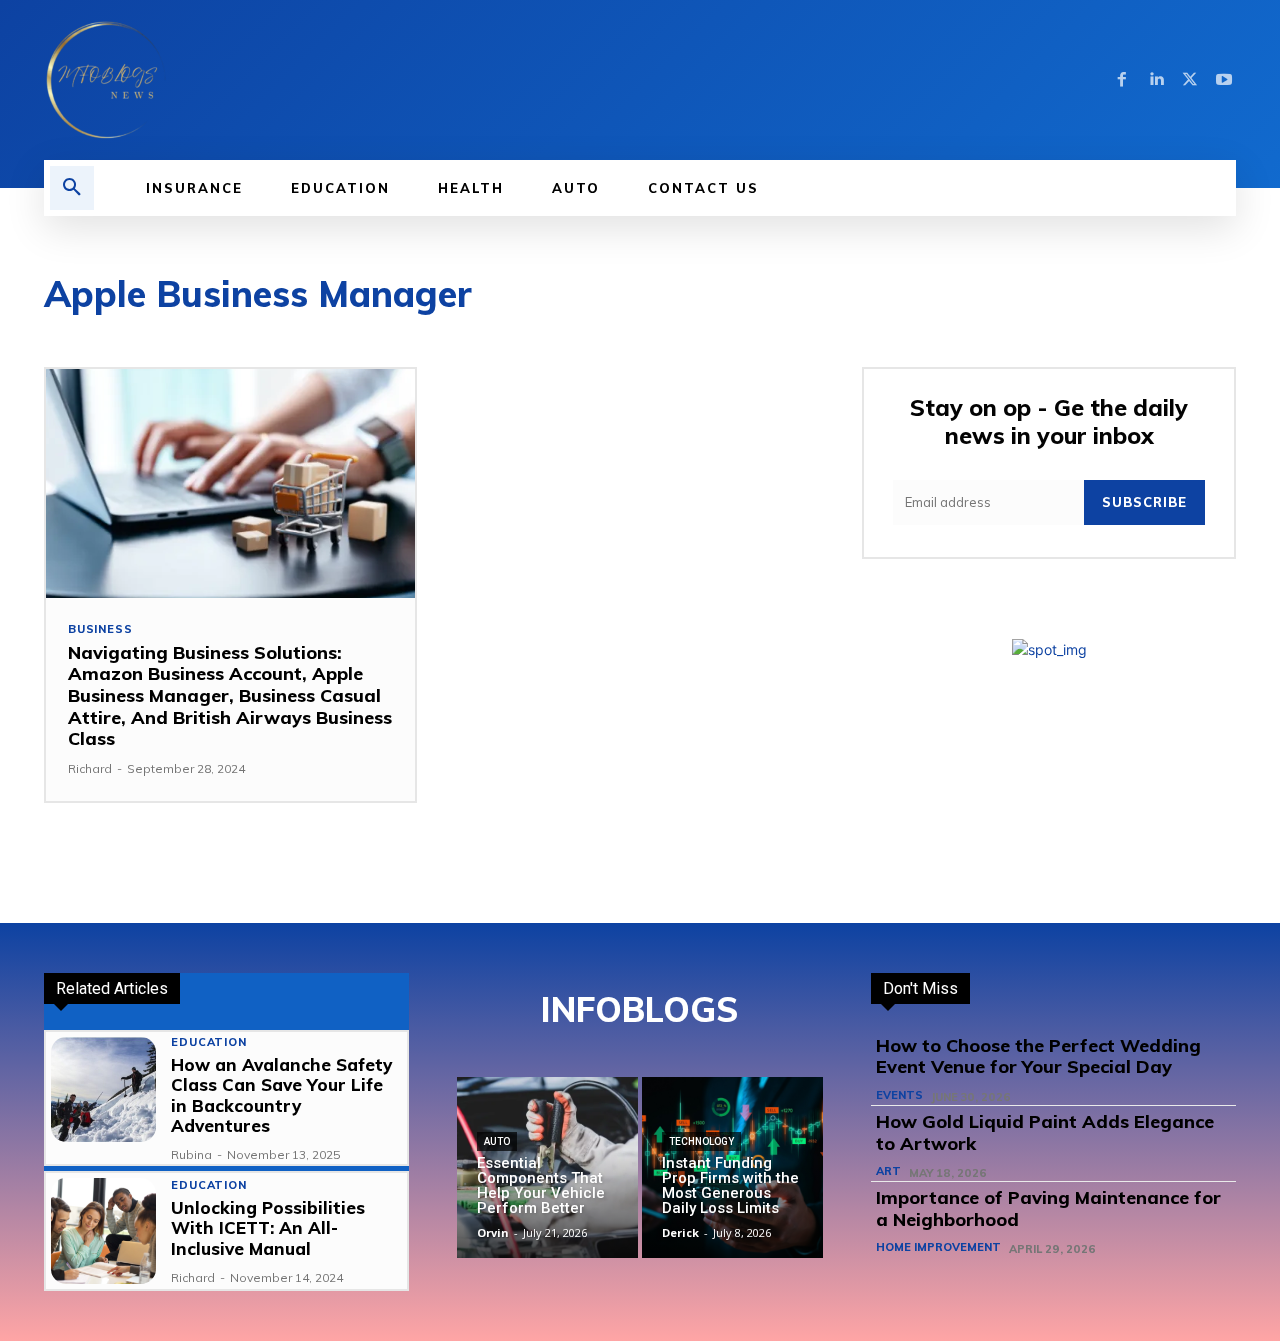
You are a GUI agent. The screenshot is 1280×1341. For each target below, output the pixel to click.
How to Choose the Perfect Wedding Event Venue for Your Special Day (1038, 1056)
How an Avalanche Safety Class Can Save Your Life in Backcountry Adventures (281, 1095)
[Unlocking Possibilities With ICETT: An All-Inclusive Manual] (103, 1230)
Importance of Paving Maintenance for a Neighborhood (1048, 1208)
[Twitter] (1190, 80)
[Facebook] (1122, 80)
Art (888, 1171)
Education (208, 1042)
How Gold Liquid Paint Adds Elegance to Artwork (1045, 1132)
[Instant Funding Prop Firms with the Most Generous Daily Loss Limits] (732, 1167)
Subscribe (1144, 502)
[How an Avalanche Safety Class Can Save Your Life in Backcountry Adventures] (103, 1089)
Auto (497, 1141)
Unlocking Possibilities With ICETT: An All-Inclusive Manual (268, 1228)
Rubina (191, 1154)
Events (899, 1095)
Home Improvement (938, 1247)
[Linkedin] (1156, 80)
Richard (90, 768)
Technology (701, 1141)
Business (100, 629)
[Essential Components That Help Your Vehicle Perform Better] (547, 1167)
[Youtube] (1224, 80)
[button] (72, 188)
